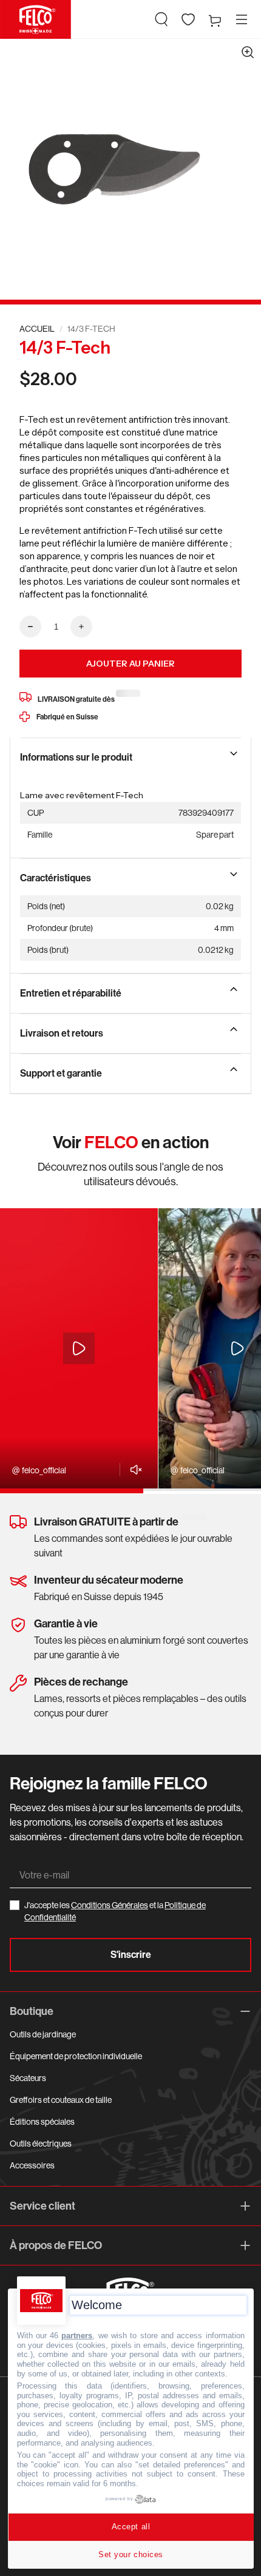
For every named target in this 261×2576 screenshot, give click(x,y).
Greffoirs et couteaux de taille (61, 2100)
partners (77, 2336)
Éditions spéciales (42, 2122)
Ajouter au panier (130, 664)
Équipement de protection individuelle (76, 2056)
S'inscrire (131, 1955)
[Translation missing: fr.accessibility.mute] (133, 1470)
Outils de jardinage (43, 2034)
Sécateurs (28, 2078)
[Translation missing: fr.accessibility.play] (79, 1348)
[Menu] (242, 19)
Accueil (37, 329)
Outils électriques (41, 2144)
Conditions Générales (110, 1905)
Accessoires (32, 2165)
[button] (161, 19)
